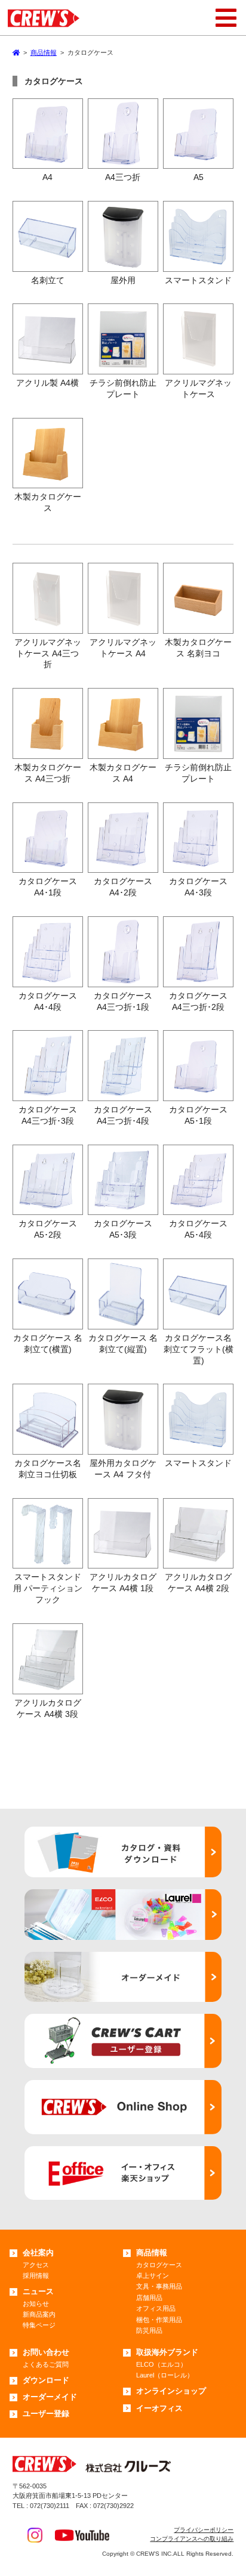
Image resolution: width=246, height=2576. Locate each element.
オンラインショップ (171, 2391)
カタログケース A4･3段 (198, 887)
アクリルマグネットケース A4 (123, 648)
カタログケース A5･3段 (123, 1229)
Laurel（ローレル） (165, 2375)
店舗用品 (149, 2298)
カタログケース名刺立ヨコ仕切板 (48, 1469)
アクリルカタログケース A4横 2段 (198, 1583)
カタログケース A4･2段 (123, 887)
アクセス (36, 2265)
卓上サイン (153, 2276)
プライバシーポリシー (204, 2530)
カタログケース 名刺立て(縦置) (123, 1343)
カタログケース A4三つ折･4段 (123, 1115)
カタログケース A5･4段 (198, 1229)
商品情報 (152, 2253)
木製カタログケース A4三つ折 (48, 773)
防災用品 (149, 2330)
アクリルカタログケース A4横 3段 (48, 1708)
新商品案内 (39, 2314)
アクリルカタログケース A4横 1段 (123, 1583)
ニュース (38, 2291)
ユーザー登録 (46, 2414)
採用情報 (36, 2276)
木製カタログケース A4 (123, 773)
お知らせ (36, 2304)
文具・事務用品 (159, 2286)
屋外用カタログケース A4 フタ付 (123, 1469)
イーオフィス (159, 2408)
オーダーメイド (50, 2397)
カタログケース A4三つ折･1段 (123, 1001)
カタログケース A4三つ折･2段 (198, 1001)
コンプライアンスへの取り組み (192, 2539)
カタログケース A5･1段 (198, 1115)
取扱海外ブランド (167, 2352)
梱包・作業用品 (159, 2320)
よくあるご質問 (46, 2364)
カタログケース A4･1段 (48, 887)
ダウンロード (46, 2380)
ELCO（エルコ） (162, 2364)
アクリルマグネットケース (198, 388)
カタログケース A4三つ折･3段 (48, 1115)
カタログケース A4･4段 (48, 1001)
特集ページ (39, 2325)
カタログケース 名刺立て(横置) (48, 1343)
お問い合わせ (46, 2352)
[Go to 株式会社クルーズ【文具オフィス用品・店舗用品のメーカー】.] (16, 52)
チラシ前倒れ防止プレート (123, 388)
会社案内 (38, 2253)
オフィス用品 (156, 2308)
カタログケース (159, 2265)
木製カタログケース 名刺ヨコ (198, 648)
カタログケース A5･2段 (48, 1229)
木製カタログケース (48, 502)
